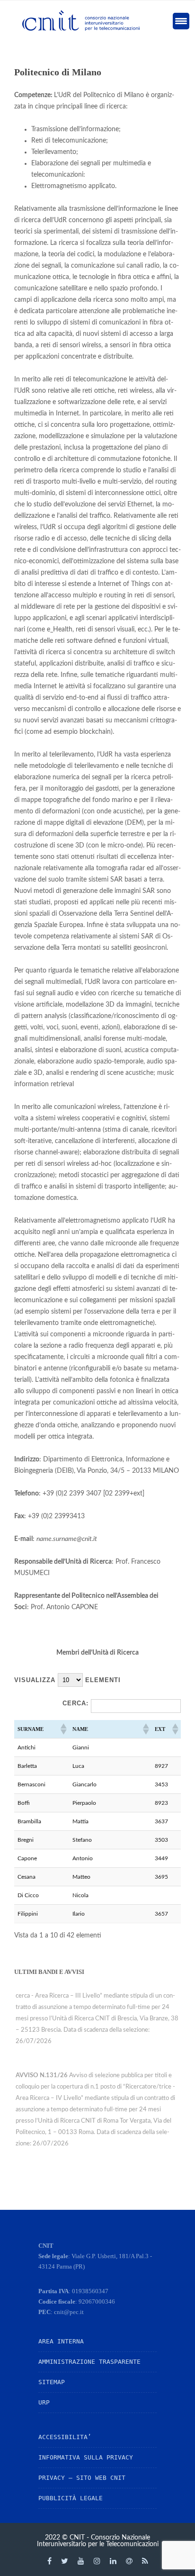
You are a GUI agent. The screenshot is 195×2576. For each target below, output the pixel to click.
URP (44, 2402)
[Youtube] (81, 2561)
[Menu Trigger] (181, 21)
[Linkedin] (113, 2561)
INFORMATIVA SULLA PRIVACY (86, 2457)
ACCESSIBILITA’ (65, 2437)
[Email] (129, 2561)
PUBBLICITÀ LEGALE (71, 2498)
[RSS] (145, 2561)
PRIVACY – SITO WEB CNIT (82, 2478)
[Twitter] (65, 2561)
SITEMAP (52, 2382)
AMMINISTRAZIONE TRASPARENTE (89, 2362)
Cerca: (75, 1703)
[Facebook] (49, 2561)
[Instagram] (97, 2561)
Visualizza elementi (67, 1680)
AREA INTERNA (61, 2341)
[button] (63, 1729)
